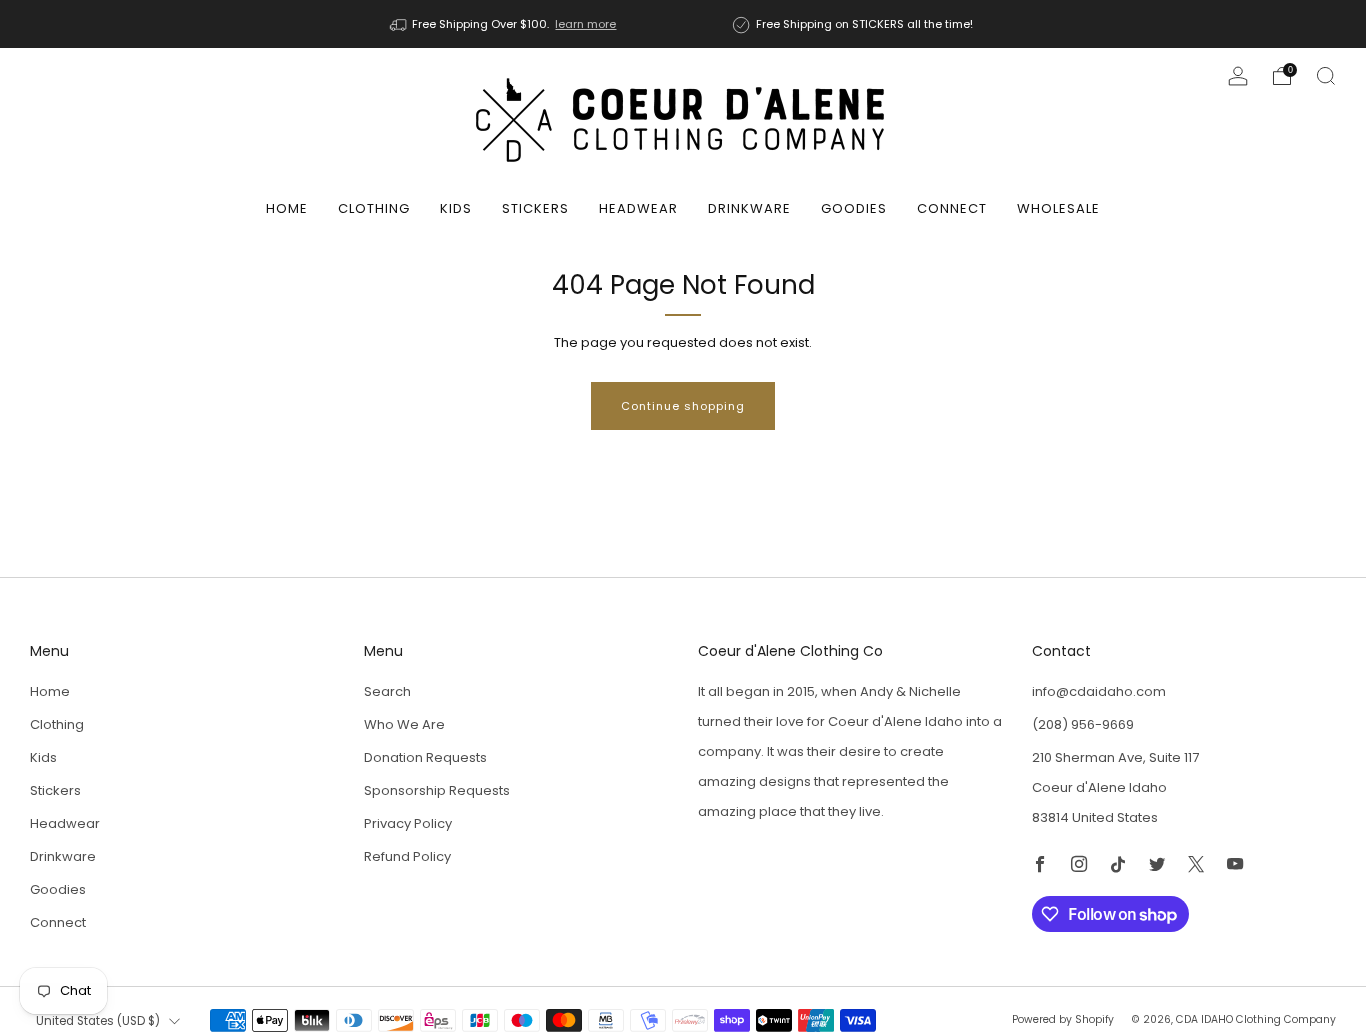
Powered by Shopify (1063, 1019)
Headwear (638, 208)
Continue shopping (683, 406)
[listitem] (505, 24)
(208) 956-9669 (1083, 724)
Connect (952, 208)
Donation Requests (425, 757)
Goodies (854, 208)
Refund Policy (407, 856)
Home (287, 208)
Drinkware (749, 208)
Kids (456, 208)
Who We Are (404, 724)
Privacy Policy (408, 823)
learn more (585, 24)
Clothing (374, 208)
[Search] (1326, 76)
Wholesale (1058, 208)
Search (387, 691)
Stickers (535, 208)
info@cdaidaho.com (1099, 691)
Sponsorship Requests (437, 790)
